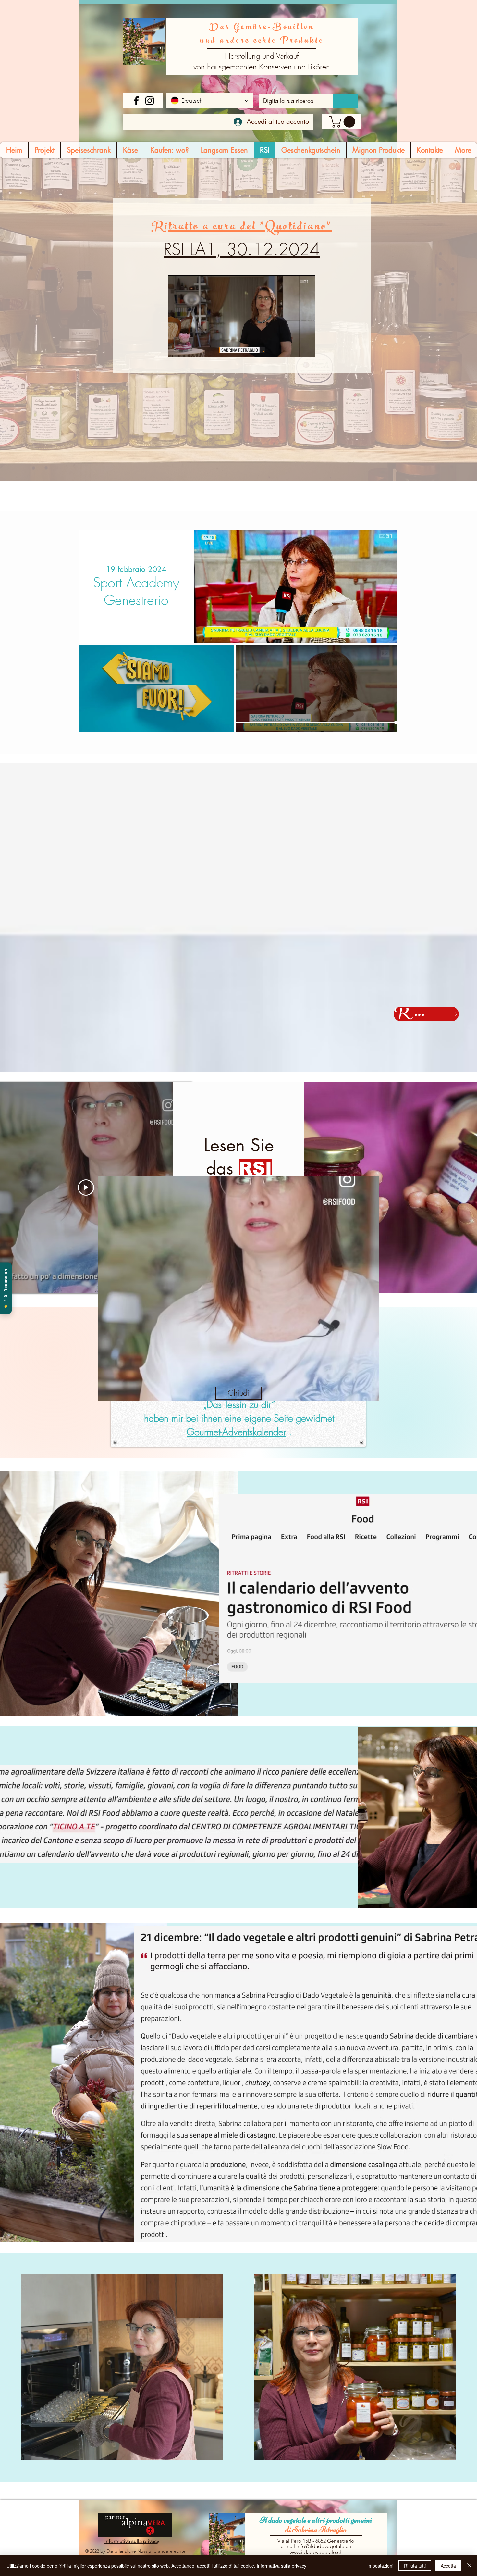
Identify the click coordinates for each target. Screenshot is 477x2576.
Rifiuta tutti (415, 2566)
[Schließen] (469, 2566)
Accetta (448, 2566)
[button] (238, 1393)
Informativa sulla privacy (281, 2566)
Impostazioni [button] (380, 2566)
